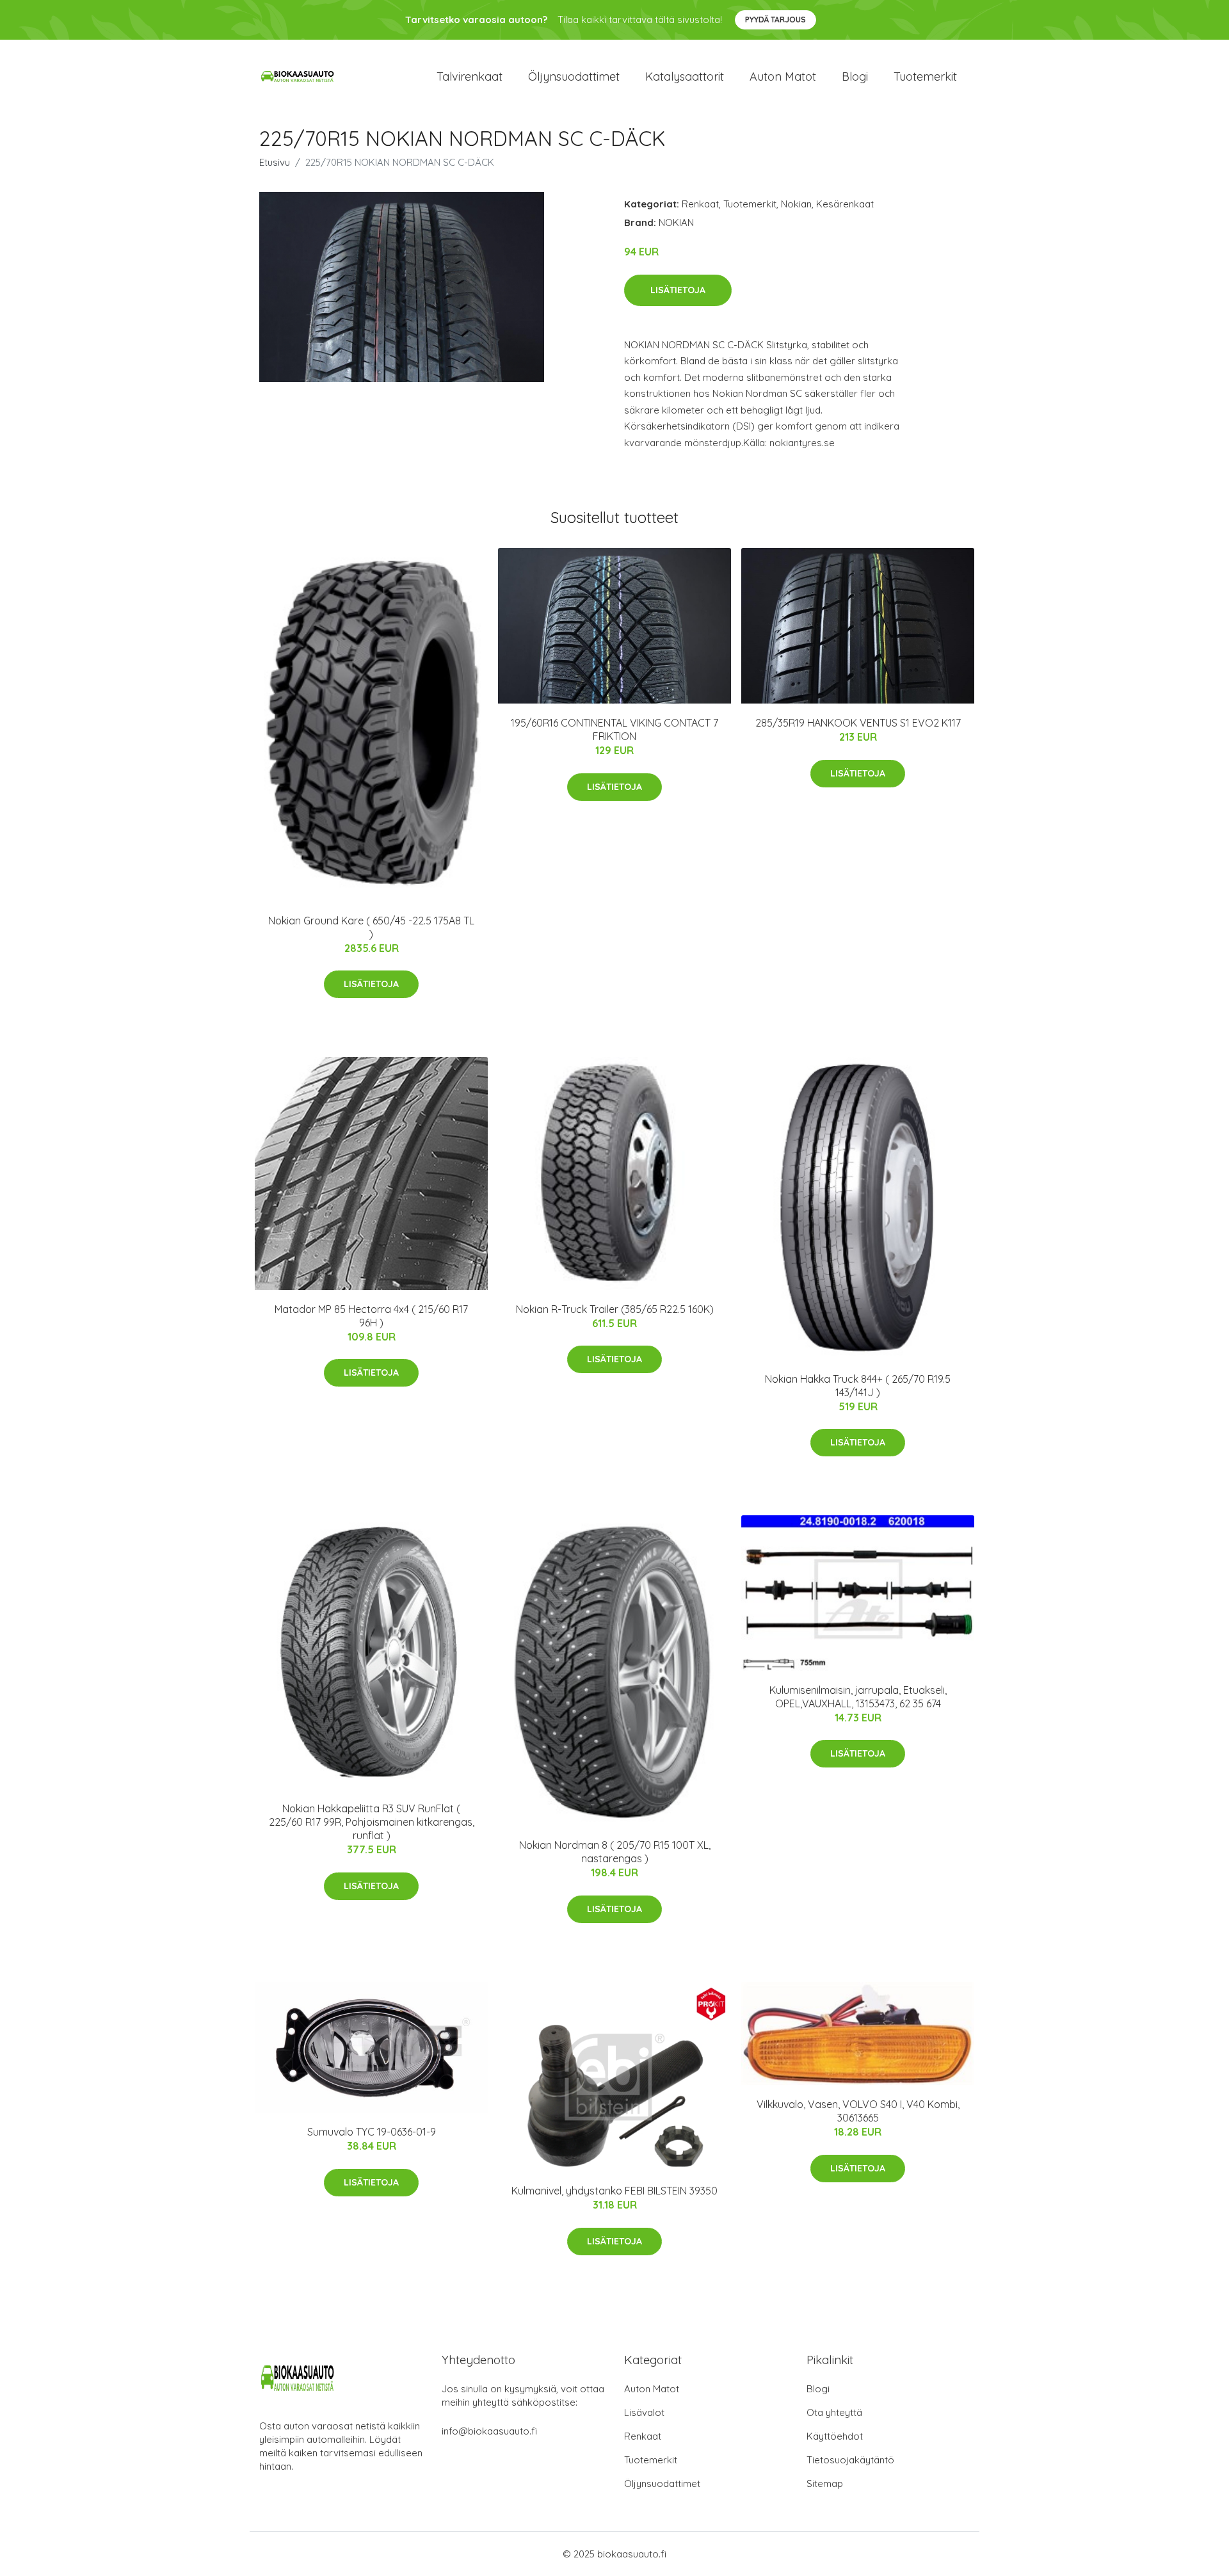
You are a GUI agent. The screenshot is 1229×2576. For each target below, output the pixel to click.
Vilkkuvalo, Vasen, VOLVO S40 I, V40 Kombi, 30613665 (858, 2111)
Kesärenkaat (845, 204)
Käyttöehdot (835, 2436)
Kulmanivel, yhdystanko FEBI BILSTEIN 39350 (614, 2191)
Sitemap (825, 2483)
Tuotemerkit (925, 76)
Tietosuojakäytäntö (850, 2460)
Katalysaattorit (685, 76)
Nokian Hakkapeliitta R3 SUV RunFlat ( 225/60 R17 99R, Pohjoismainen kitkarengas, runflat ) (372, 1822)
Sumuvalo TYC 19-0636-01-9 (372, 2132)
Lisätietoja (678, 290)
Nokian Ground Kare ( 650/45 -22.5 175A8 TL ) (371, 927)
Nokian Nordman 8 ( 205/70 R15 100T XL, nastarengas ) (615, 1852)
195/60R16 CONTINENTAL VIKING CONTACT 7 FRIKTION (614, 729)
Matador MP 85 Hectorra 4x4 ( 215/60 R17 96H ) (371, 1316)
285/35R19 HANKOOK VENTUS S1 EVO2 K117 (858, 723)
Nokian (796, 204)
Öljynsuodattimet (574, 76)
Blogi (855, 76)
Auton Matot (652, 2389)
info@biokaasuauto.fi (489, 2431)
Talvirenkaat (470, 76)
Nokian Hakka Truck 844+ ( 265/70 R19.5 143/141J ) (858, 1386)
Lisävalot (644, 2412)
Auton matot (783, 76)
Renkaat (700, 204)
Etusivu (275, 162)
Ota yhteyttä (834, 2412)
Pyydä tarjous (775, 20)
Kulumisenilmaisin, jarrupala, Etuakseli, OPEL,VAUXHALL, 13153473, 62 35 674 (858, 1697)
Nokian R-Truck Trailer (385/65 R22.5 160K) (615, 1309)
